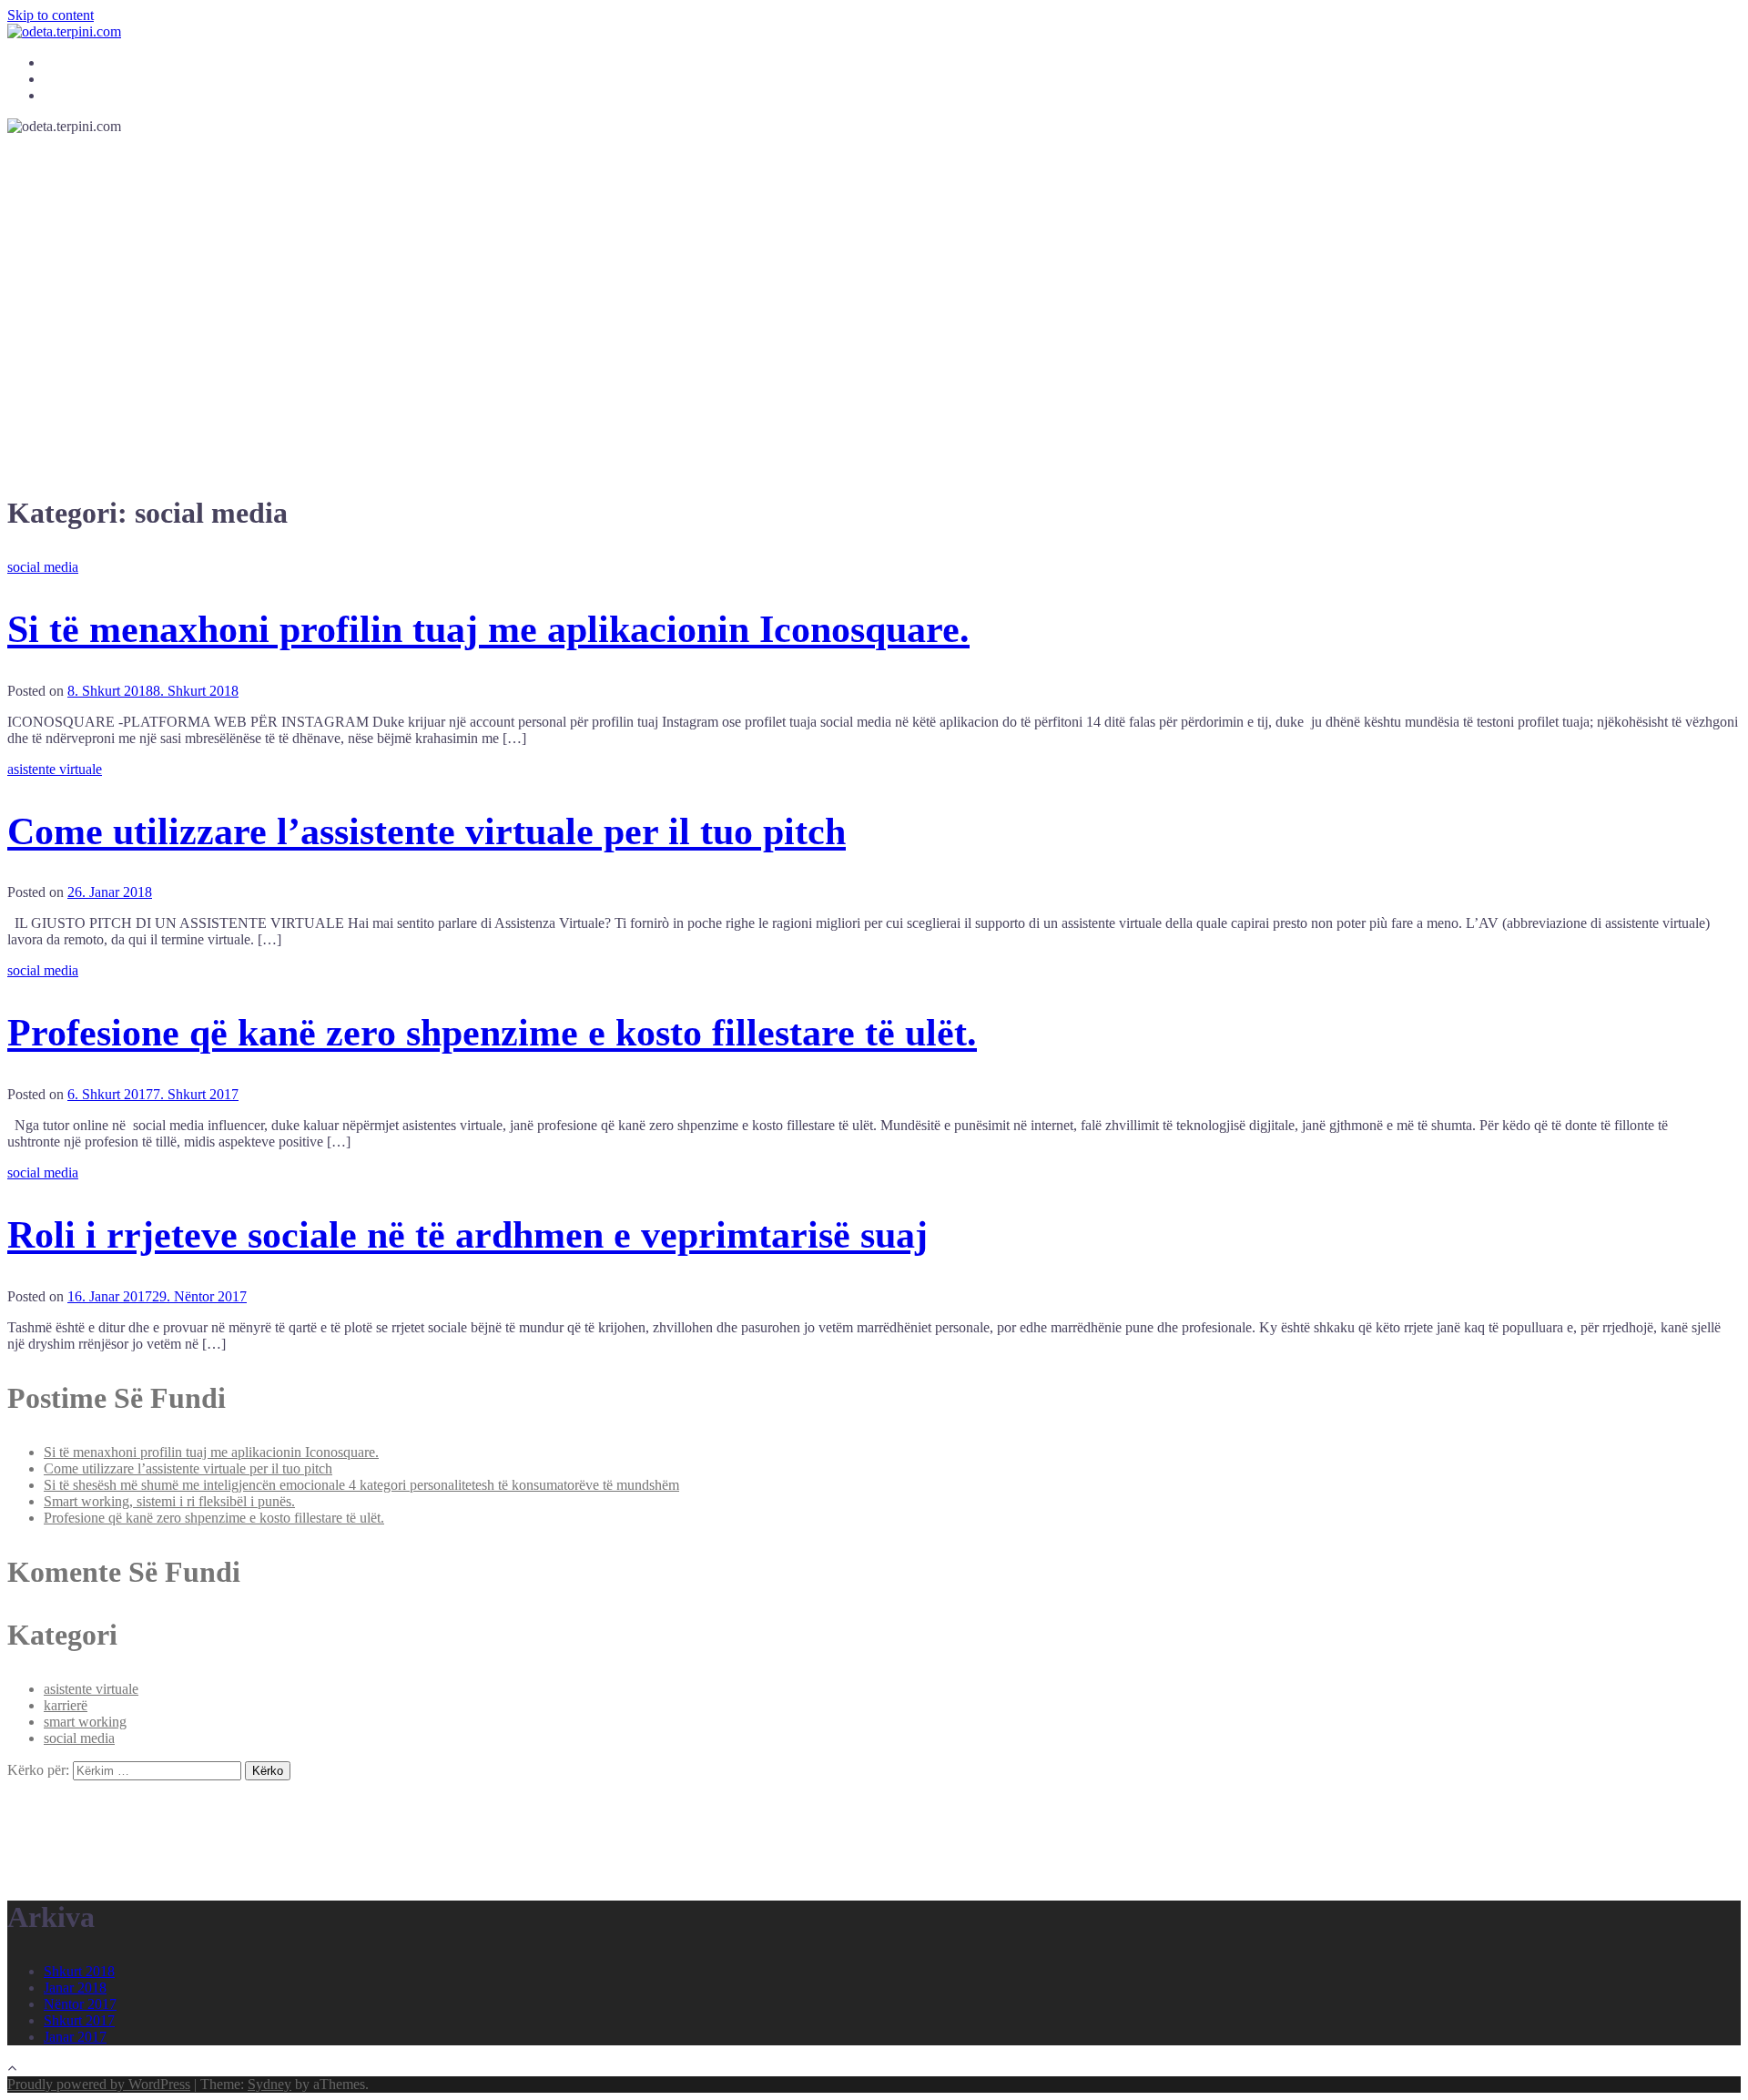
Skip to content (51, 15)
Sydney (269, 2084)
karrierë (66, 1705)
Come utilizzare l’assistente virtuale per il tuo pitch (427, 831)
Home (59, 63)
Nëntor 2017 (80, 2004)
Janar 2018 (75, 1988)
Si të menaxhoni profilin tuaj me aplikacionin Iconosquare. (488, 629)
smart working (85, 1722)
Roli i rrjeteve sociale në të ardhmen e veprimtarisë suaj (467, 1235)
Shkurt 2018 (79, 1971)
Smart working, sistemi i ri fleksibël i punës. (169, 1501)
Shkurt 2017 (79, 2020)
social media (43, 567)
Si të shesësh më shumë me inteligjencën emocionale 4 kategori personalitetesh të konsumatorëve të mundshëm (361, 1485)
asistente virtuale (55, 769)
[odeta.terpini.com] (64, 31)
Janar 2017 (75, 2037)
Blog (56, 80)
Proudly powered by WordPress (99, 2084)
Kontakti (66, 96)
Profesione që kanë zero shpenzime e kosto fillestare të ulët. (492, 1033)
